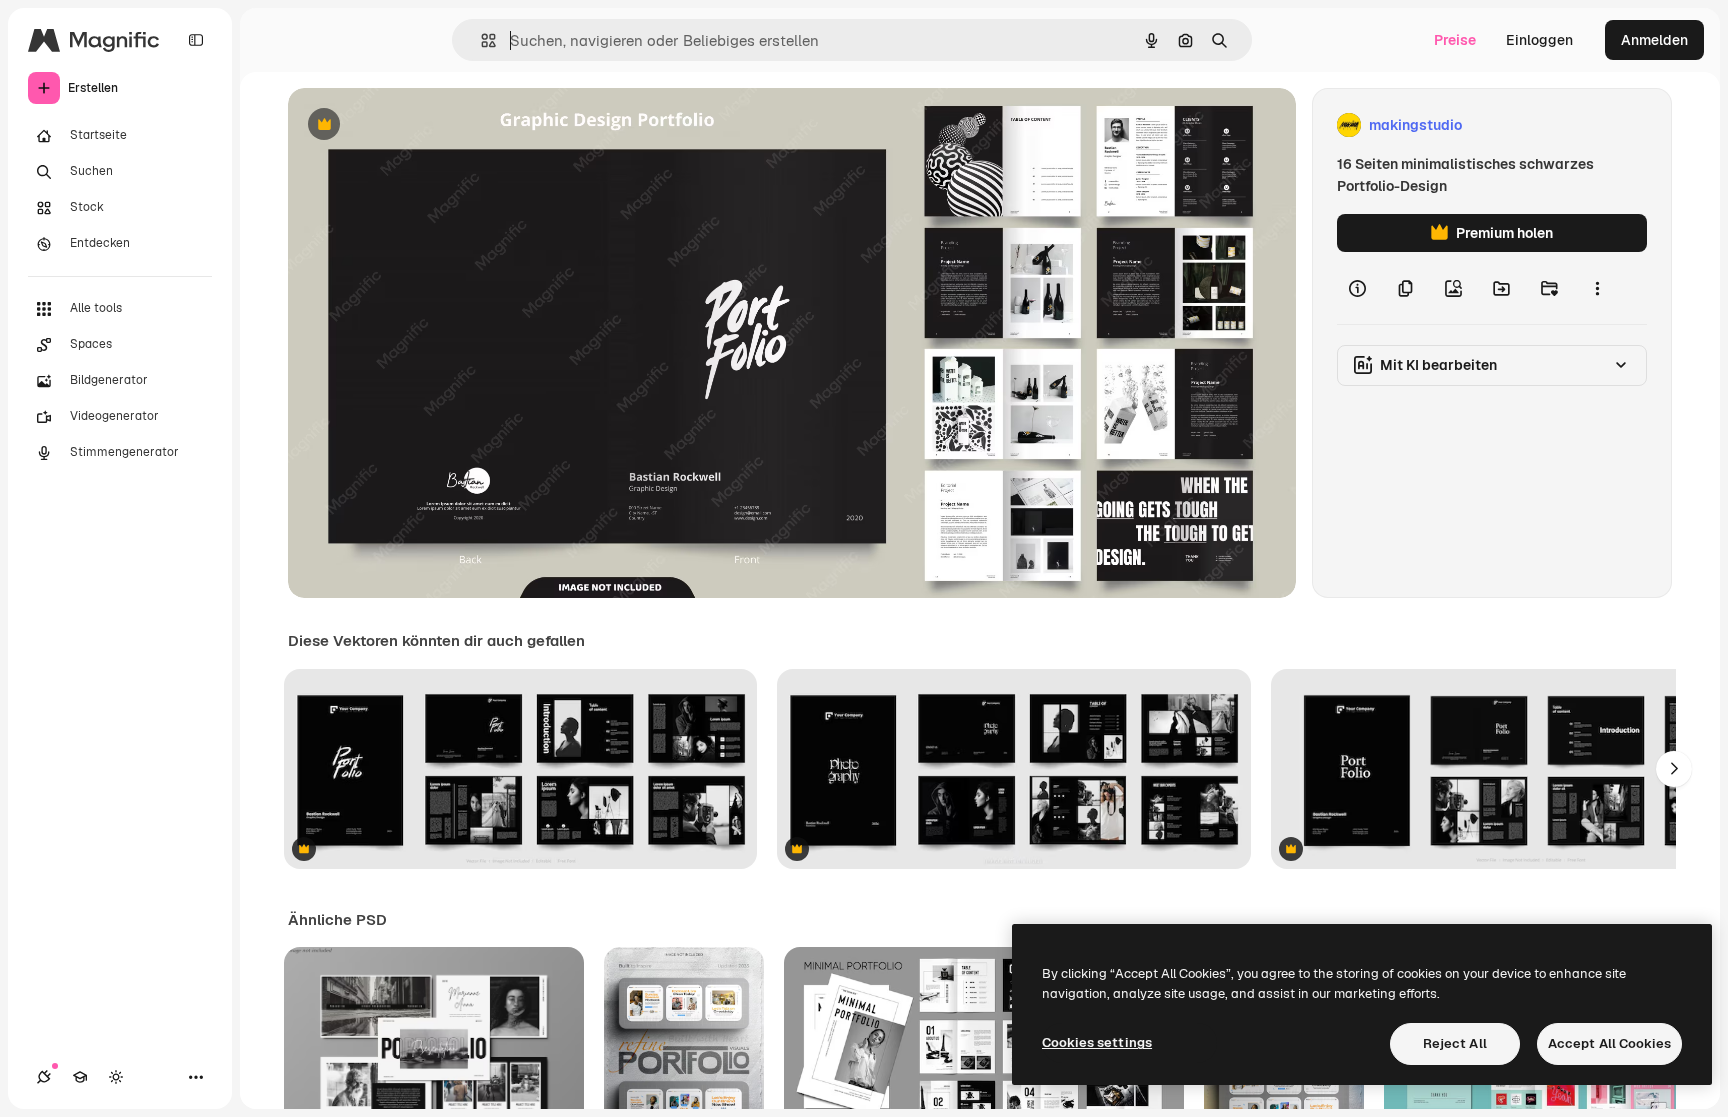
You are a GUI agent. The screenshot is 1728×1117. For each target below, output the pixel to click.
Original (416, 125)
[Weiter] (1674, 769)
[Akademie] (80, 1077)
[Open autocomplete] (480, 40)
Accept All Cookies (1609, 1043)
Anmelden (1654, 40)
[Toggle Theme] (116, 1077)
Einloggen (1539, 40)
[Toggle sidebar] (196, 40)
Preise (1455, 40)
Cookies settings (1097, 1042)
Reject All (1455, 1043)
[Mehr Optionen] (1597, 288)
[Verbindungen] (44, 1077)
